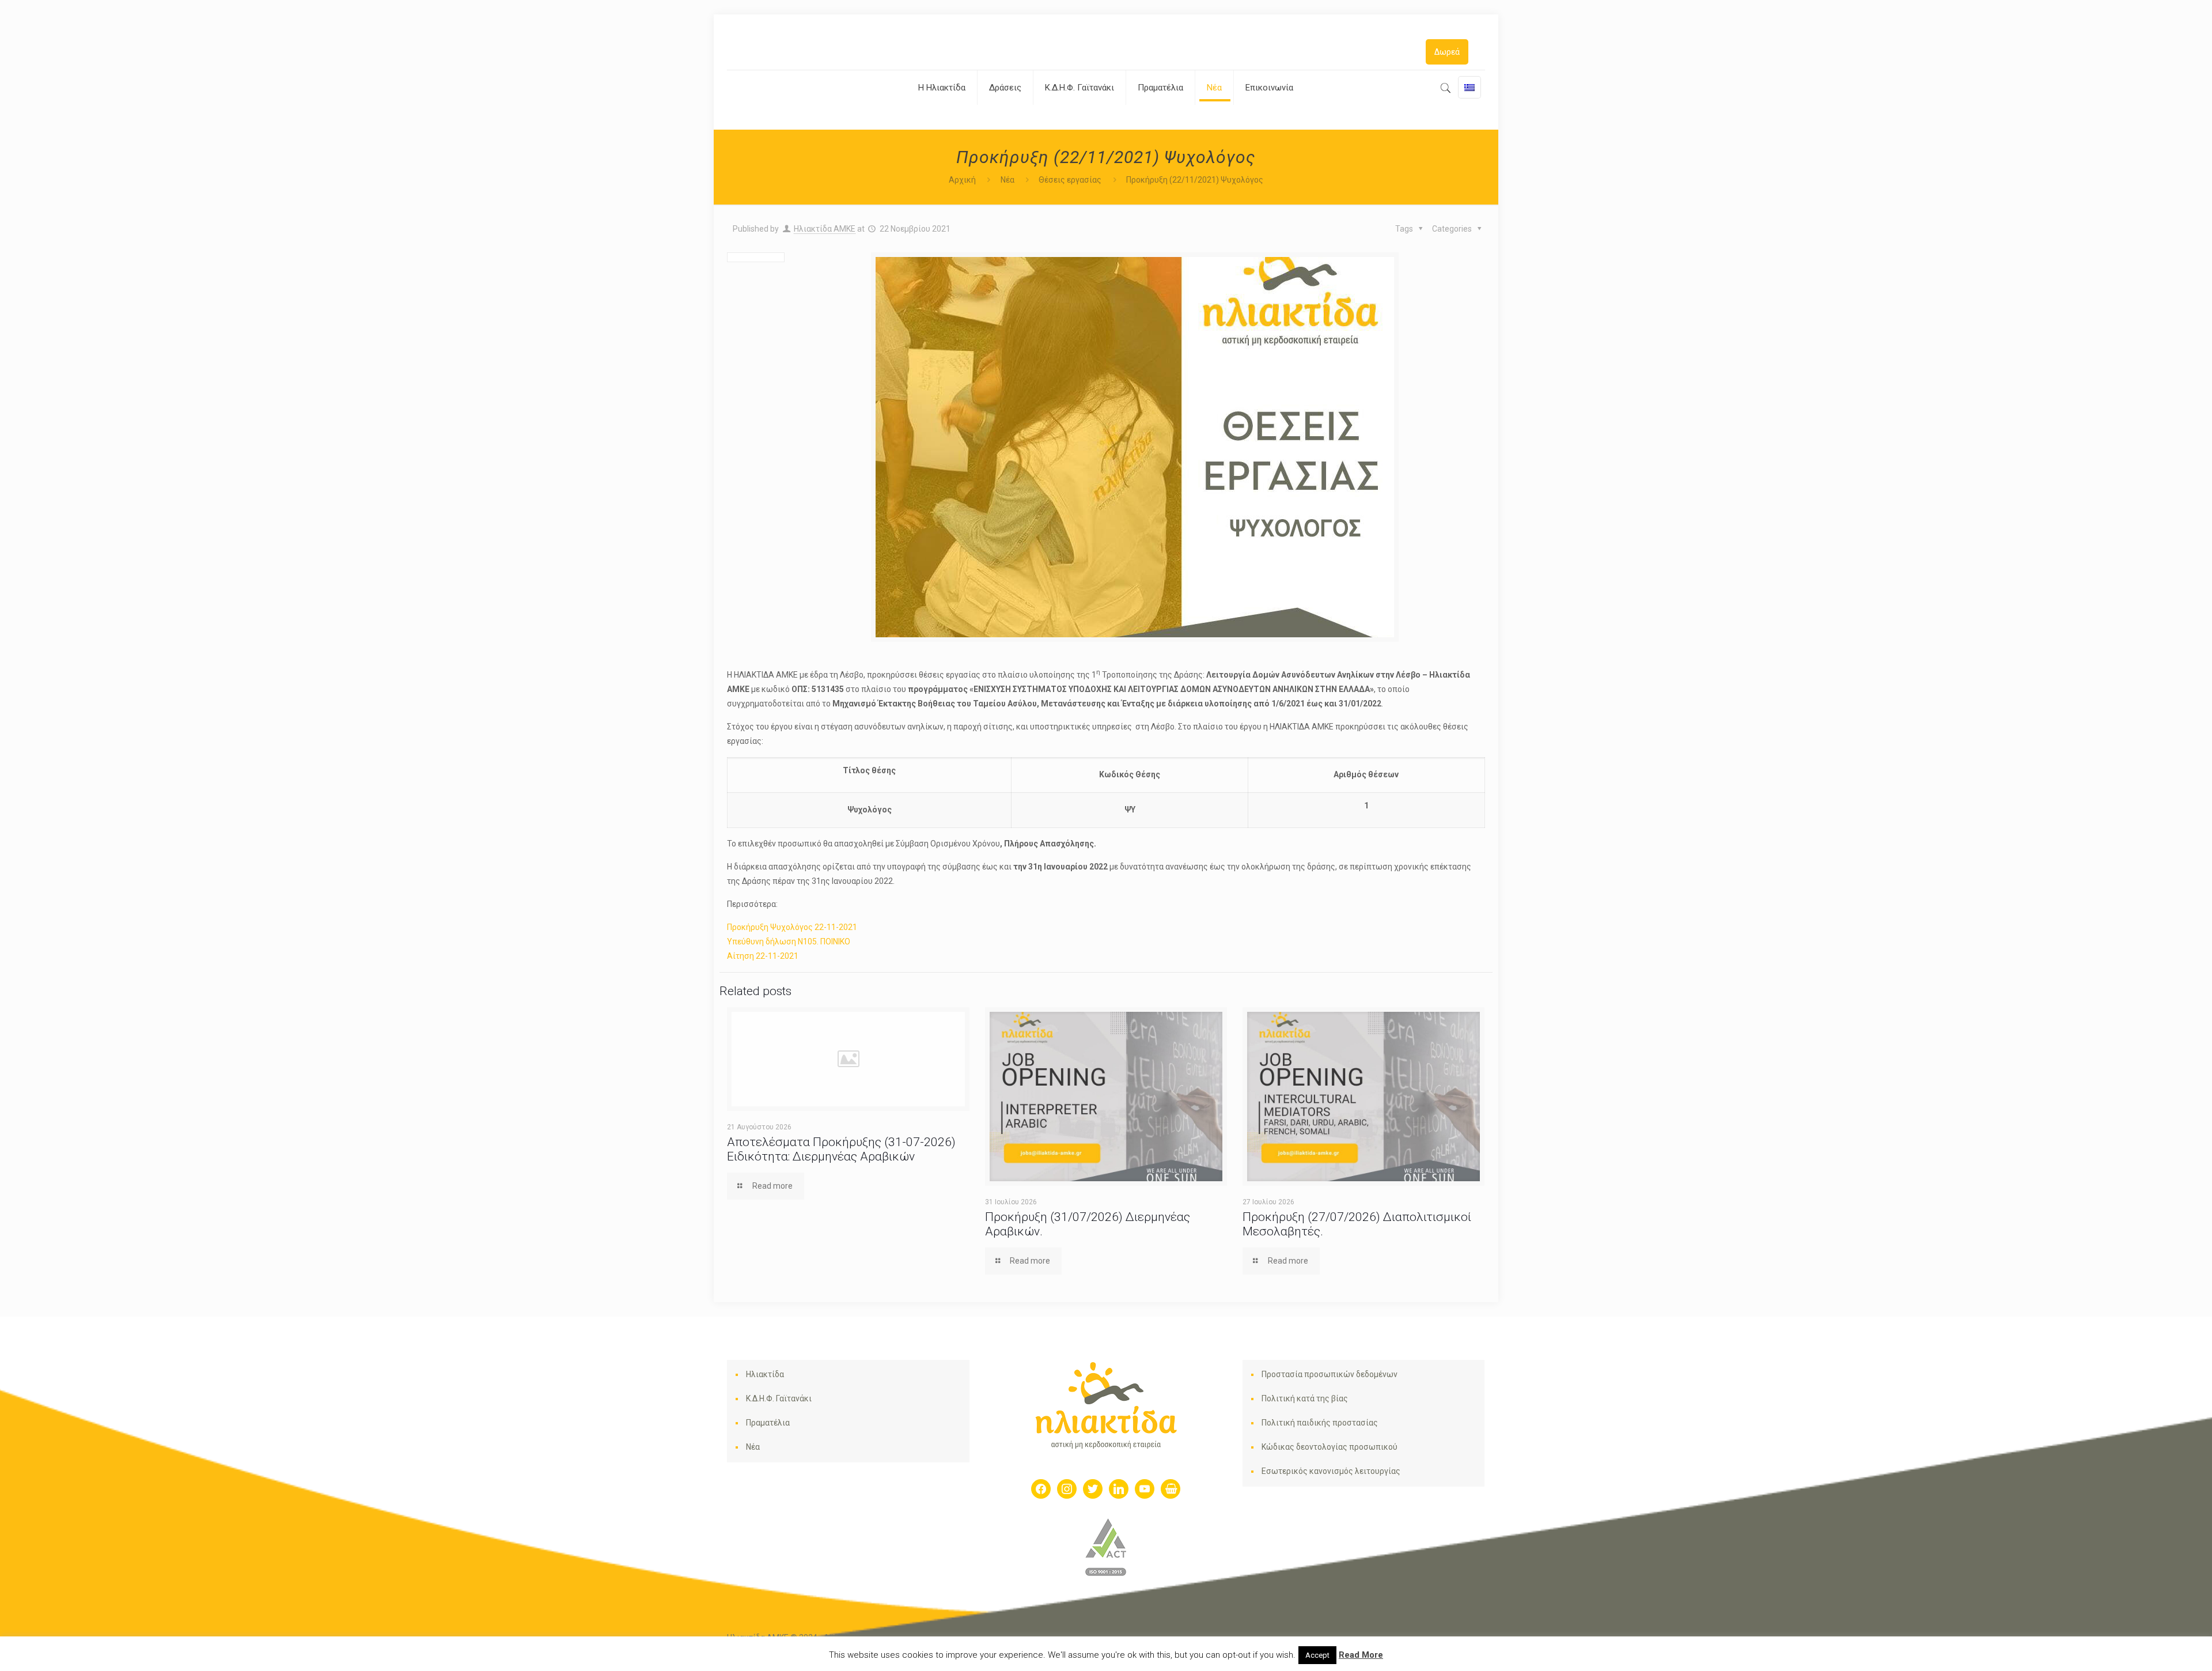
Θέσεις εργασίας (1070, 180)
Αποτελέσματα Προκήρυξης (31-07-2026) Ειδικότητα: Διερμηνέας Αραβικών (841, 1149)
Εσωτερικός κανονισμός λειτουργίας (1331, 1471)
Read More (1361, 1655)
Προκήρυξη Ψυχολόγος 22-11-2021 (792, 927)
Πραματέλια (768, 1423)
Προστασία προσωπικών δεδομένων (1330, 1374)
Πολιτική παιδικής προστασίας (1320, 1423)
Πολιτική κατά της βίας (1305, 1398)
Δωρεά (1447, 52)
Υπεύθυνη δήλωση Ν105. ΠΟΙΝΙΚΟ (789, 942)
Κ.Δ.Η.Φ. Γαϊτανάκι (779, 1398)
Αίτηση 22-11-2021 (763, 956)
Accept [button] (1317, 1655)
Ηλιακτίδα (765, 1374)
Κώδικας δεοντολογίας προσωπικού (1330, 1447)
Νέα (1007, 180)
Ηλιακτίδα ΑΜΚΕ (825, 229)
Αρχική (962, 180)
